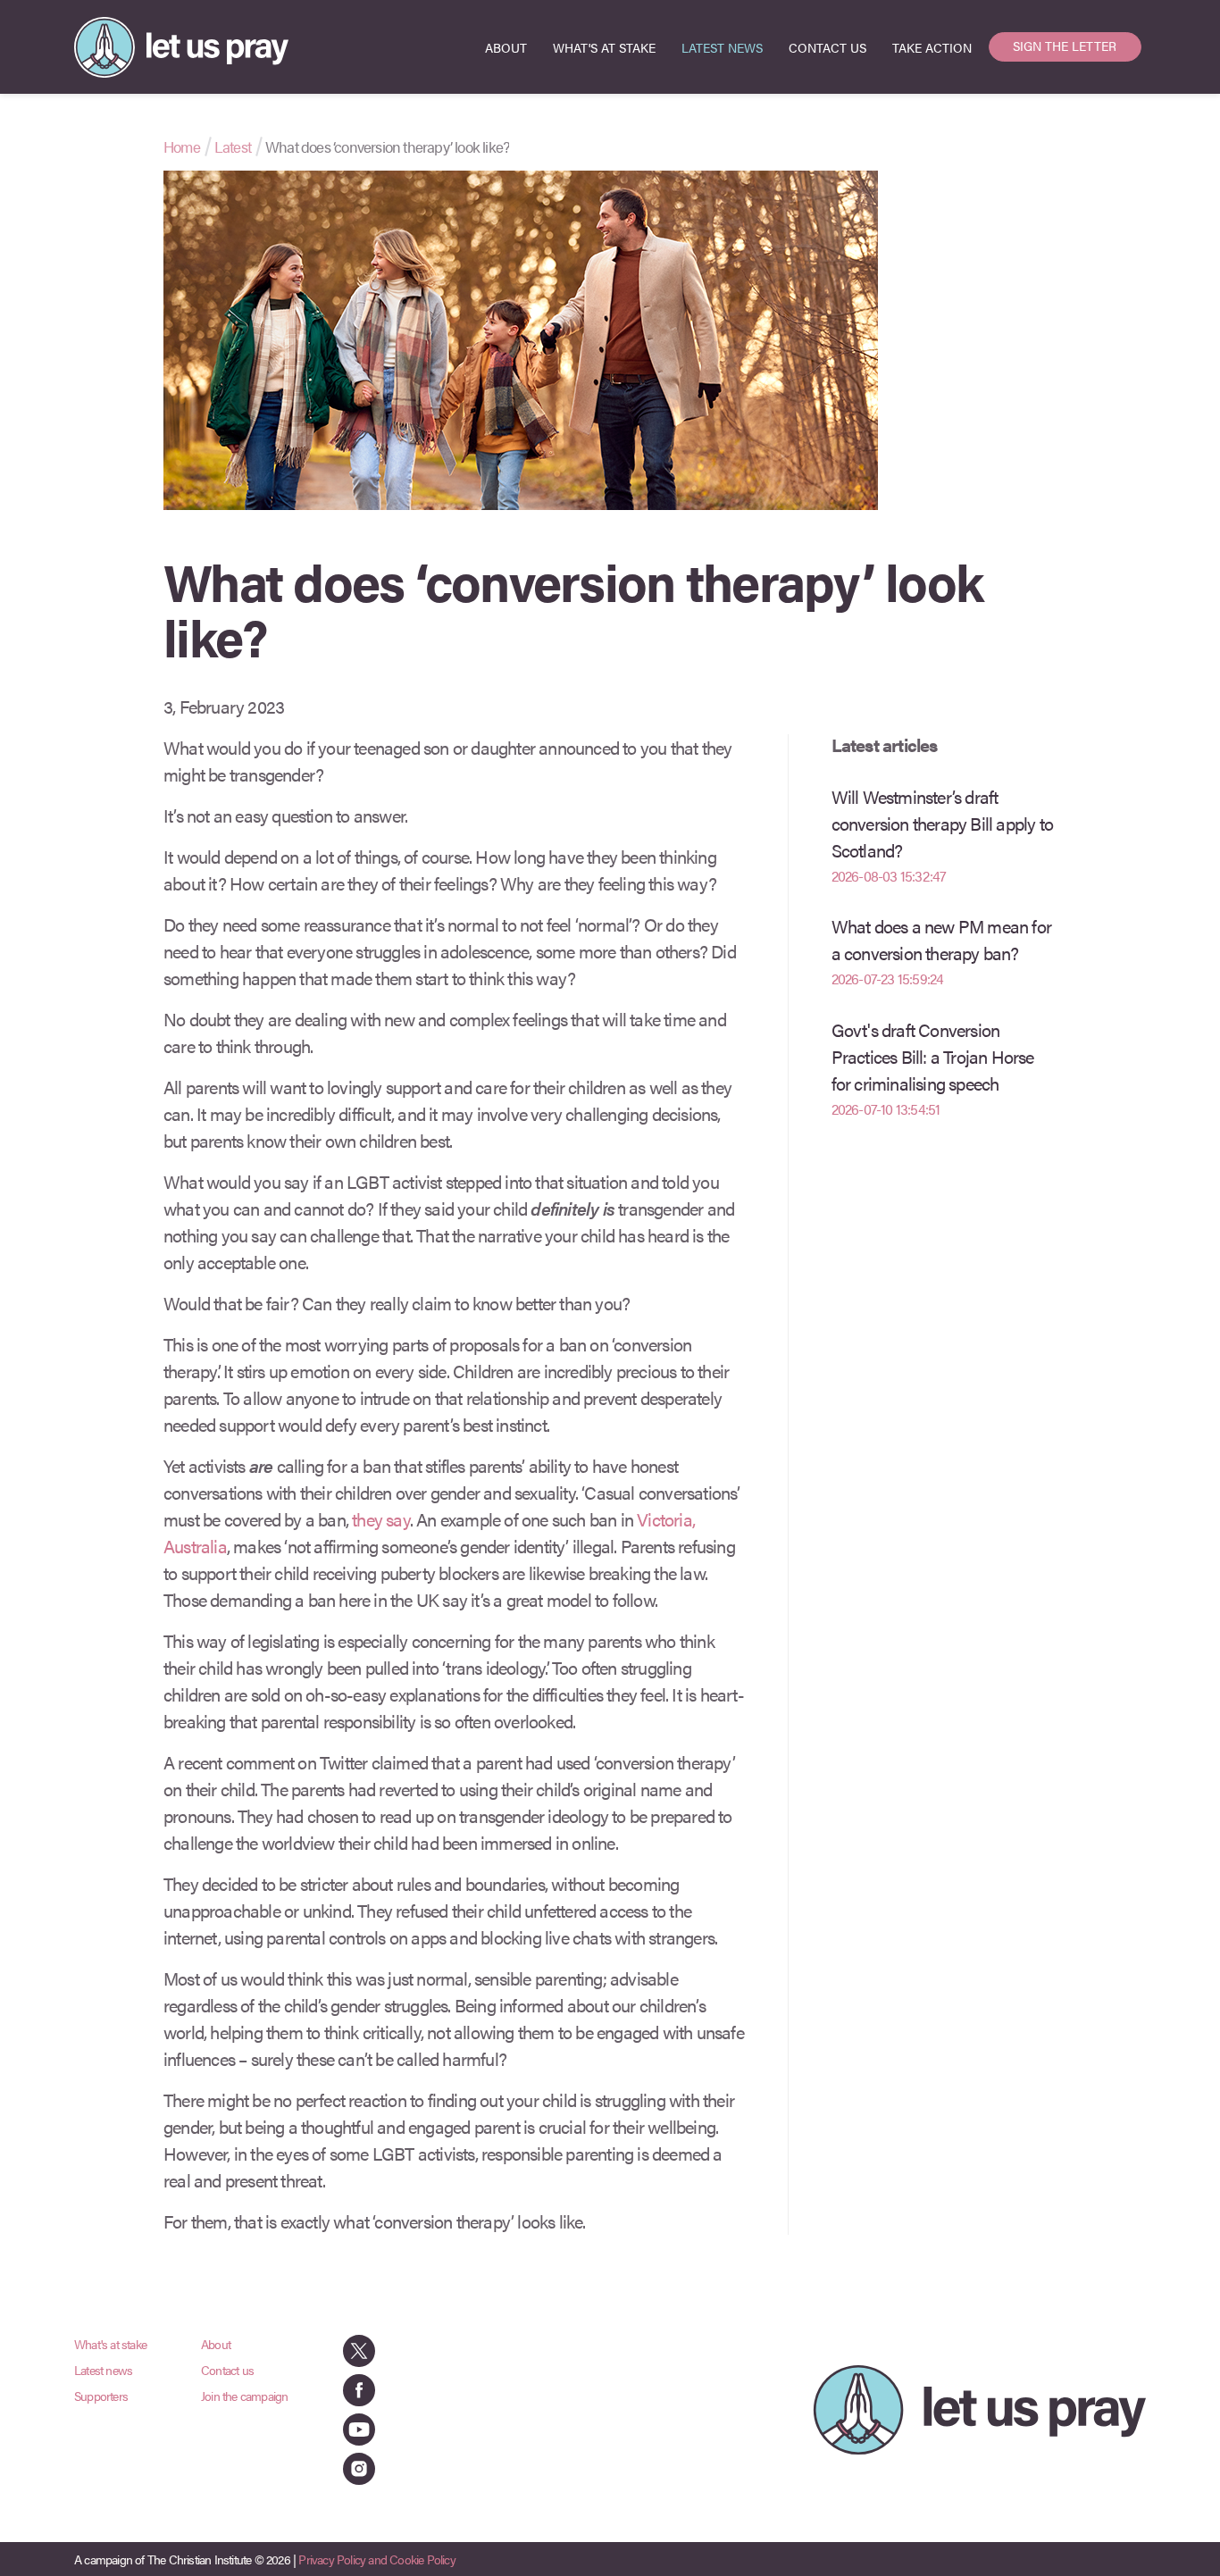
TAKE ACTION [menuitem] (932, 47)
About (216, 2344)
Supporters (101, 2396)
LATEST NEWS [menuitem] (722, 47)
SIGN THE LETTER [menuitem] (1065, 46)
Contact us (227, 2370)
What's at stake (110, 2344)
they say (381, 1519)
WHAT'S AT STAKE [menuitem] (604, 47)
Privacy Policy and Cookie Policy (376, 2559)
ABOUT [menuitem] (506, 47)
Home (182, 146)
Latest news (103, 2370)
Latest (233, 146)
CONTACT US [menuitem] (827, 47)
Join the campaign (244, 2396)
